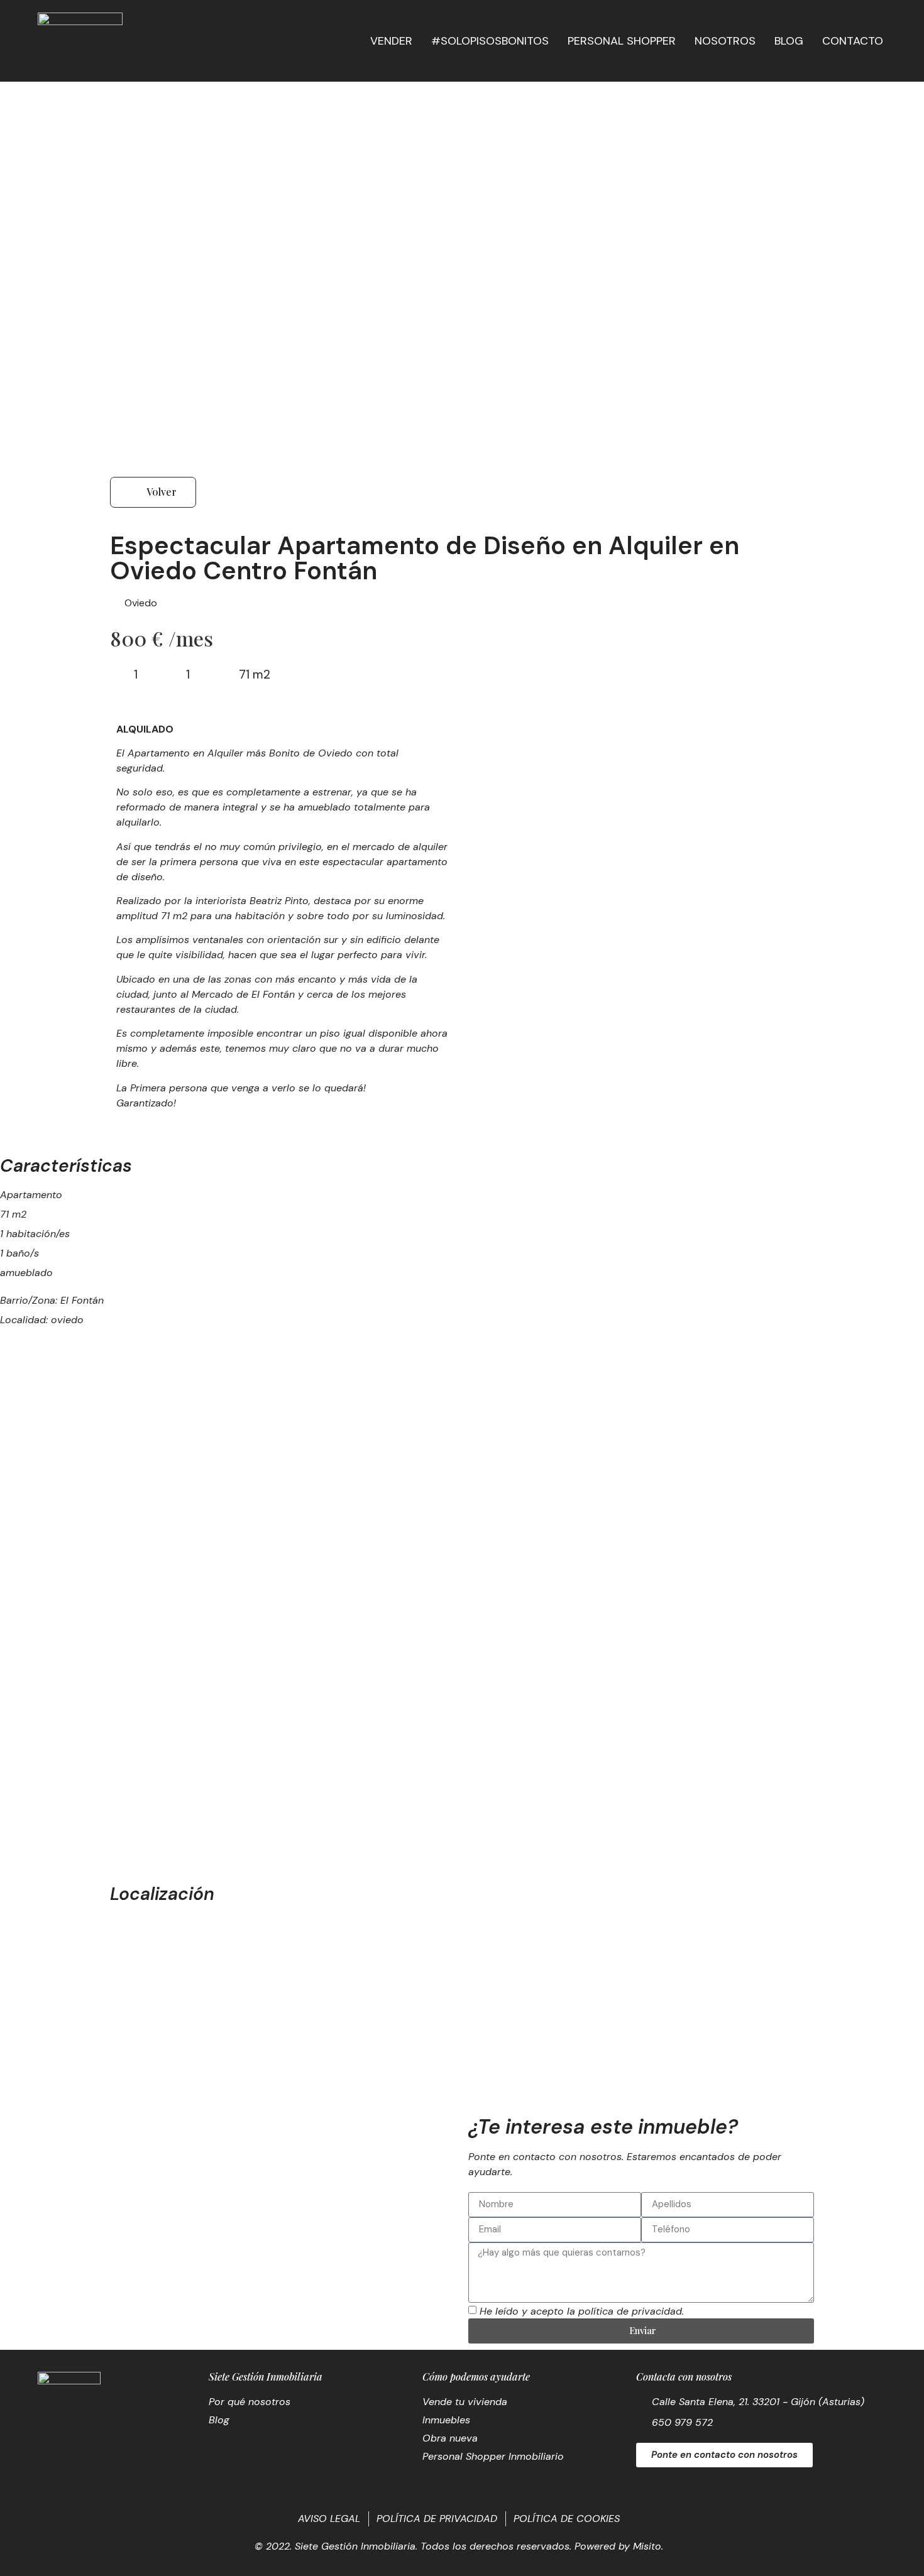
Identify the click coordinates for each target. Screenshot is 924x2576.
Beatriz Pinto (279, 901)
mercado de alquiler (400, 847)
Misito (647, 2546)
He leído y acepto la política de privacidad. (582, 2311)
